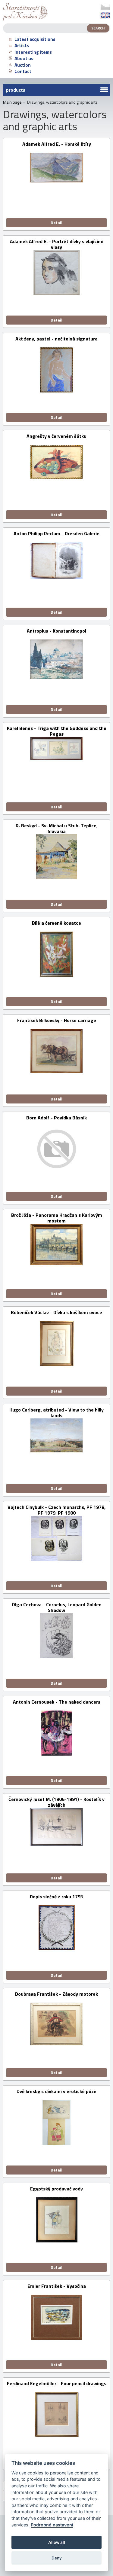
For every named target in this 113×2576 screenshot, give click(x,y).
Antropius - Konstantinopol (56, 631)
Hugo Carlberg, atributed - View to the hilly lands (56, 1413)
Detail (56, 223)
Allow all (57, 2542)
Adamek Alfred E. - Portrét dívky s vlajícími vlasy (57, 244)
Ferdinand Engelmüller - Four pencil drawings (57, 2384)
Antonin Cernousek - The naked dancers (57, 1702)
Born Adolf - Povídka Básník (56, 1118)
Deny (57, 2558)
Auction (23, 65)
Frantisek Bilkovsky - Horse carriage (57, 1021)
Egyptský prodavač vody (56, 2189)
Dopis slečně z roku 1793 (56, 1897)
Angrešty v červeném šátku (56, 436)
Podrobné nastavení (52, 2525)
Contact (23, 71)
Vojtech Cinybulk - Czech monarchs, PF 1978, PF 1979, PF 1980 (56, 1510)
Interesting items (33, 52)
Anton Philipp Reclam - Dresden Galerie (56, 534)
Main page (12, 102)
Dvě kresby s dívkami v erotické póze (56, 2092)
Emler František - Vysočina (57, 2286)
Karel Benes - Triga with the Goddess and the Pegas (57, 731)
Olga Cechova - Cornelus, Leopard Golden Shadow (57, 1607)
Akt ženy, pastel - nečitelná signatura (56, 339)
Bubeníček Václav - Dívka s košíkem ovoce (56, 1313)
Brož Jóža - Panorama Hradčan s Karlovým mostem (57, 1218)
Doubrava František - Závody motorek (56, 1994)
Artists (22, 46)
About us (24, 58)
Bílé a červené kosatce (56, 923)
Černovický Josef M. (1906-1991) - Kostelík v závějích (56, 1802)
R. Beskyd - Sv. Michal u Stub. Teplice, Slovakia (57, 829)
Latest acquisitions (35, 39)
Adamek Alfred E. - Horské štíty (57, 144)
